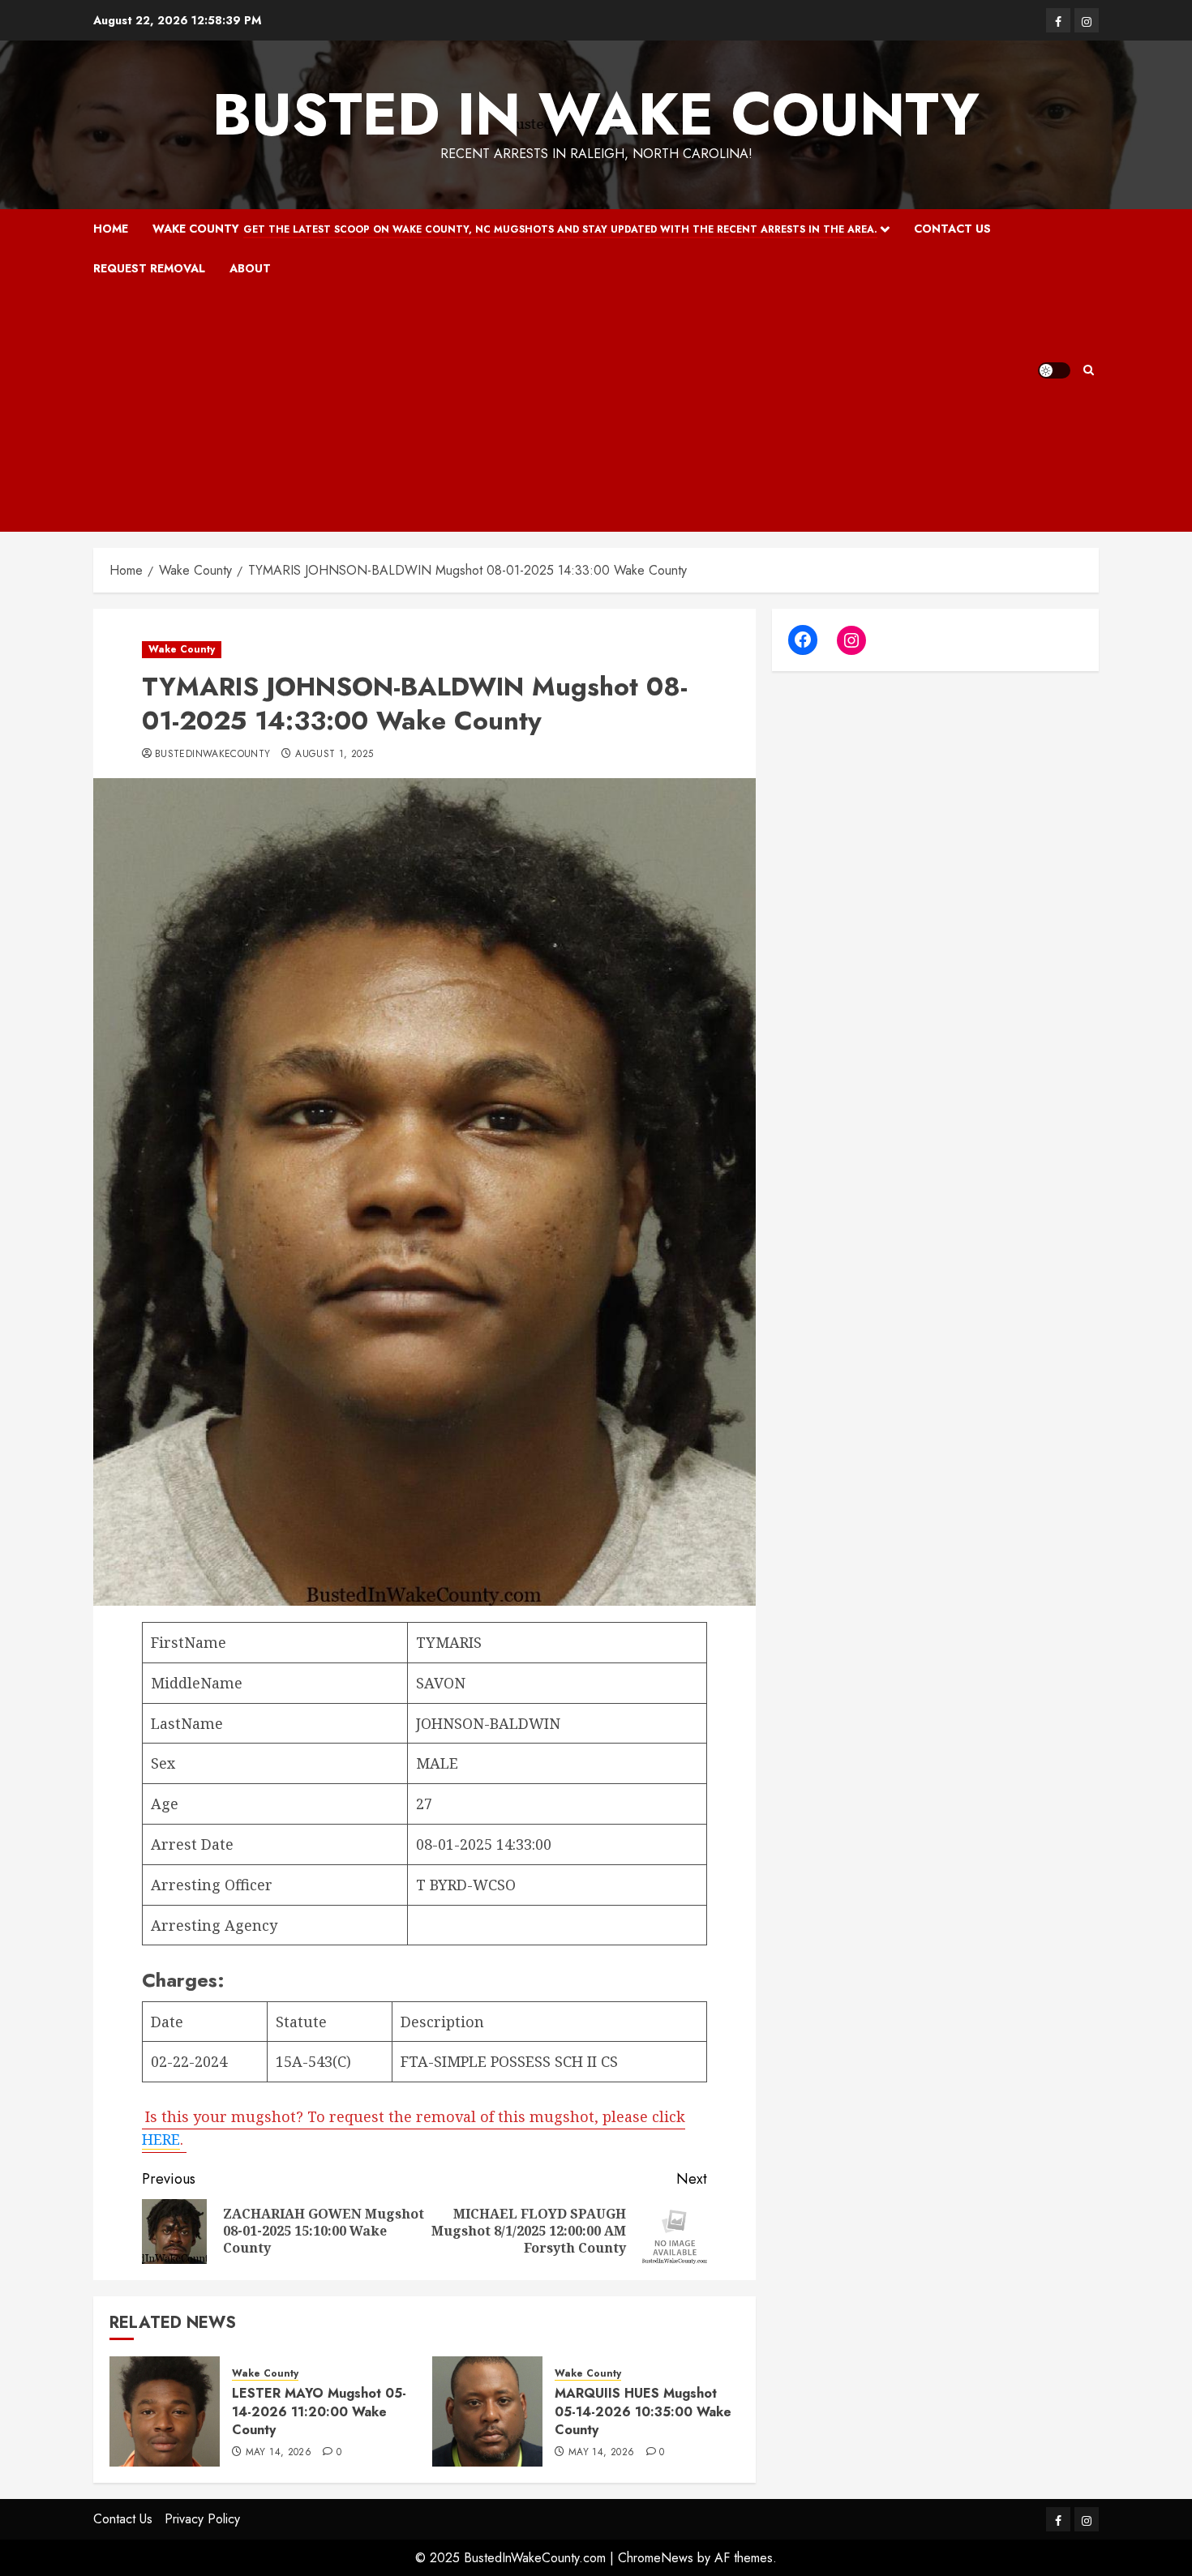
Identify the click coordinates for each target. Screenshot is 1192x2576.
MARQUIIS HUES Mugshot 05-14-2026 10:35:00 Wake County (643, 2411)
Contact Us (952, 229)
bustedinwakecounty (212, 755)
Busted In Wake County (596, 114)
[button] (1089, 370)
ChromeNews (656, 2558)
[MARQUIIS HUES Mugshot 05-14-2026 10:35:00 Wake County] (487, 2411)
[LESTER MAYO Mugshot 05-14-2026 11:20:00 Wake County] (165, 2411)
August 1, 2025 (334, 755)
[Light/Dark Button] (1054, 370)
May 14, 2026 (279, 2453)
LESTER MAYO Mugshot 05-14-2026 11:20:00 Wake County (319, 2411)
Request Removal (149, 268)
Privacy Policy (202, 2519)
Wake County (515, 229)
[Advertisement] (566, 410)
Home (111, 229)
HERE (161, 2139)
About (250, 268)
